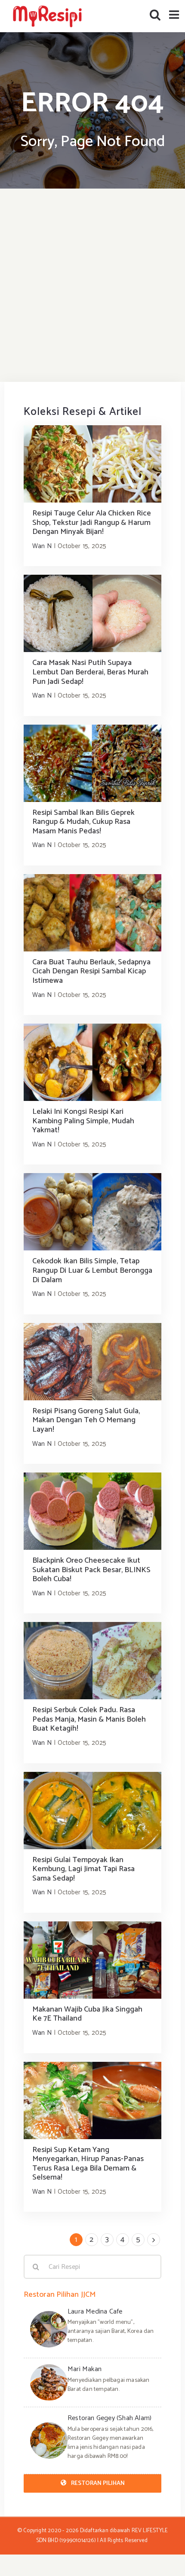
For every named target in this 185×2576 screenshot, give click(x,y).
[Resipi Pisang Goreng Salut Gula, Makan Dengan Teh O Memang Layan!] (92, 1362)
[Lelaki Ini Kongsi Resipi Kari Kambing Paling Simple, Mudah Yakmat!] (92, 1062)
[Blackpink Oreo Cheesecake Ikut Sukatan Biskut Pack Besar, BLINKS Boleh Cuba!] (92, 1511)
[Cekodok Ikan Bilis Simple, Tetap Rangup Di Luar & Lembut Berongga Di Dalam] (92, 1212)
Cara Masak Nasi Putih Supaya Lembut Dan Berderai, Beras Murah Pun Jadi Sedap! (90, 672)
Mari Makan (85, 2369)
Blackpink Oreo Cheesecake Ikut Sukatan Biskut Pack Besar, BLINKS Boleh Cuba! (91, 1570)
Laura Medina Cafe (95, 2312)
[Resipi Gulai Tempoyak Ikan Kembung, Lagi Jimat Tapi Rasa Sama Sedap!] (92, 1811)
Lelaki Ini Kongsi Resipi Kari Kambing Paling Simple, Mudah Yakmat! (83, 1121)
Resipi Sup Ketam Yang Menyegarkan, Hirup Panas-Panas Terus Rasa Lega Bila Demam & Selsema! (88, 2164)
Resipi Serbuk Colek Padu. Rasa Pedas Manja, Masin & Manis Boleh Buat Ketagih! (89, 1719)
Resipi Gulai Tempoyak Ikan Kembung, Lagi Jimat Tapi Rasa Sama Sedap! (83, 1869)
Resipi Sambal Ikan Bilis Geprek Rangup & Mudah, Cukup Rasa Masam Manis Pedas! (83, 822)
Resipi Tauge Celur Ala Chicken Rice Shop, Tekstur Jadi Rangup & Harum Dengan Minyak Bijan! (92, 523)
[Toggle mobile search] (155, 14)
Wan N (42, 546)
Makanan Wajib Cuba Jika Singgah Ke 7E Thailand (87, 2014)
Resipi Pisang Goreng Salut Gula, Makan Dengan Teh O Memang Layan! (86, 1420)
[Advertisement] (92, 285)
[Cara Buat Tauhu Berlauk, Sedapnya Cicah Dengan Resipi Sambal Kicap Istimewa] (92, 913)
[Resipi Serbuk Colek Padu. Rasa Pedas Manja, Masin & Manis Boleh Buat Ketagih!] (92, 1661)
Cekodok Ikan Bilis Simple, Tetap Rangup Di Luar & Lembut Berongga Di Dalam (92, 1270)
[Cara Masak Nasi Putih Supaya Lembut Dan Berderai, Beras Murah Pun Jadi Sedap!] (92, 613)
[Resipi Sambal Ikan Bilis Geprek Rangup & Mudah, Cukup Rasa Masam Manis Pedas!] (92, 763)
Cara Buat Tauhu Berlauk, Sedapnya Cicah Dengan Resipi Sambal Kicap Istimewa (91, 971)
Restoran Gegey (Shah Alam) (109, 2418)
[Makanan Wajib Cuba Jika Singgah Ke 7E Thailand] (92, 1960)
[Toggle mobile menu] (175, 14)
